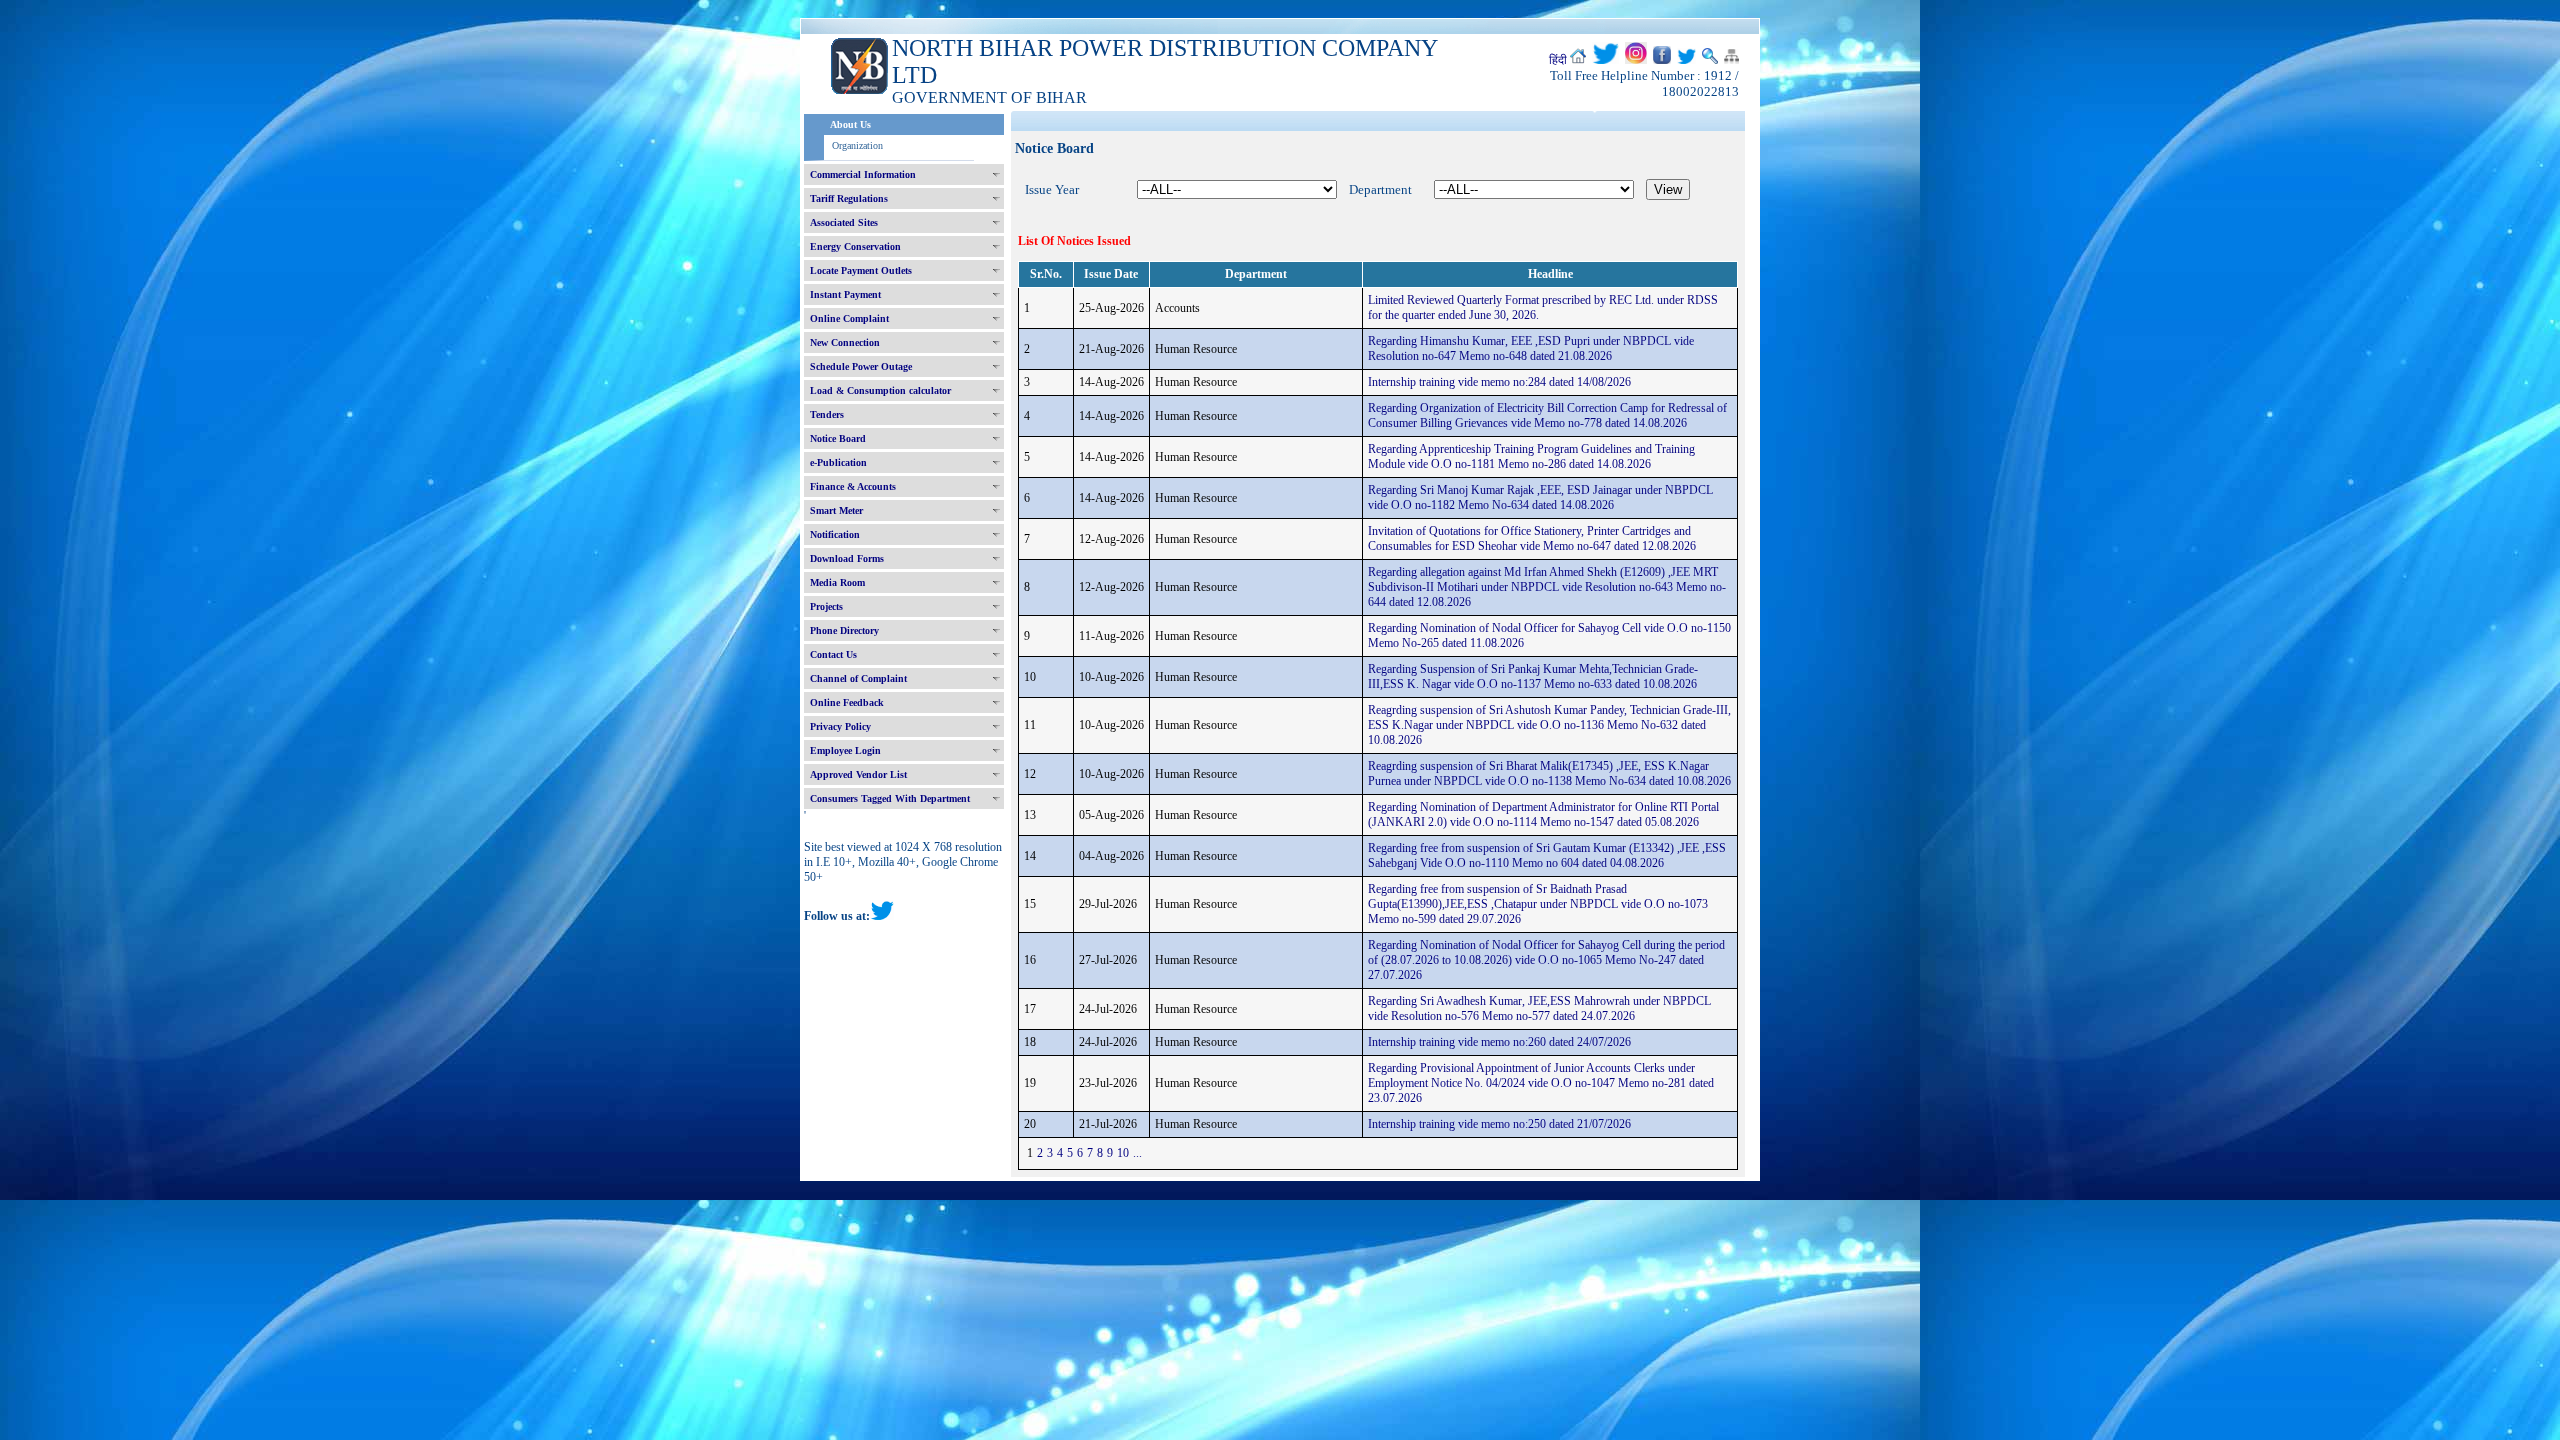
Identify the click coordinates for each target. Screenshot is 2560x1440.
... (1137, 1153)
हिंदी (1558, 60)
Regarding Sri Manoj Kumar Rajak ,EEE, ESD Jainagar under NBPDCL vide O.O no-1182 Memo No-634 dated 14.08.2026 (1540, 497)
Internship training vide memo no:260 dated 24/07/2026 (1499, 1042)
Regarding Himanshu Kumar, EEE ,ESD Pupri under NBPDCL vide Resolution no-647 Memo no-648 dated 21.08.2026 (1531, 348)
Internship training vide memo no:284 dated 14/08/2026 (1499, 382)
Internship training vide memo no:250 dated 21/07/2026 (1499, 1124)
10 (1123, 1153)
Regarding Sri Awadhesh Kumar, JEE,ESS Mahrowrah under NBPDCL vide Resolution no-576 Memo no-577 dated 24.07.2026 (1539, 1008)
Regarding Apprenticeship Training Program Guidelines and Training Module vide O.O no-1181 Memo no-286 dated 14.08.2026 (1531, 456)
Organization (857, 145)
